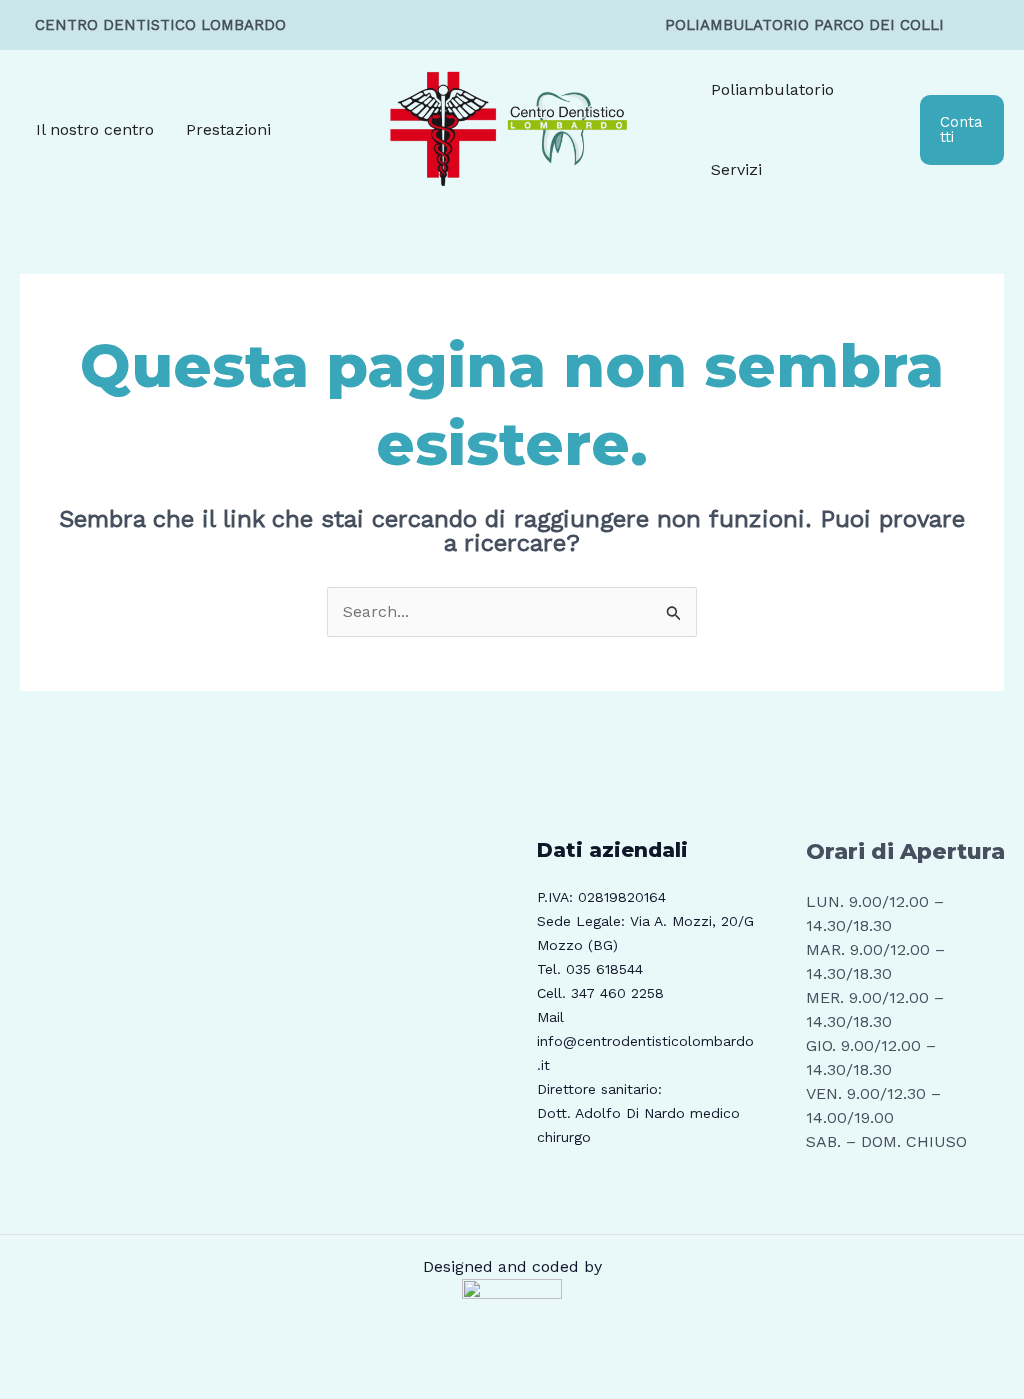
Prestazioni (228, 129)
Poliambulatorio (772, 89)
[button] (962, 130)
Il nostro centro (95, 129)
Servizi (736, 169)
